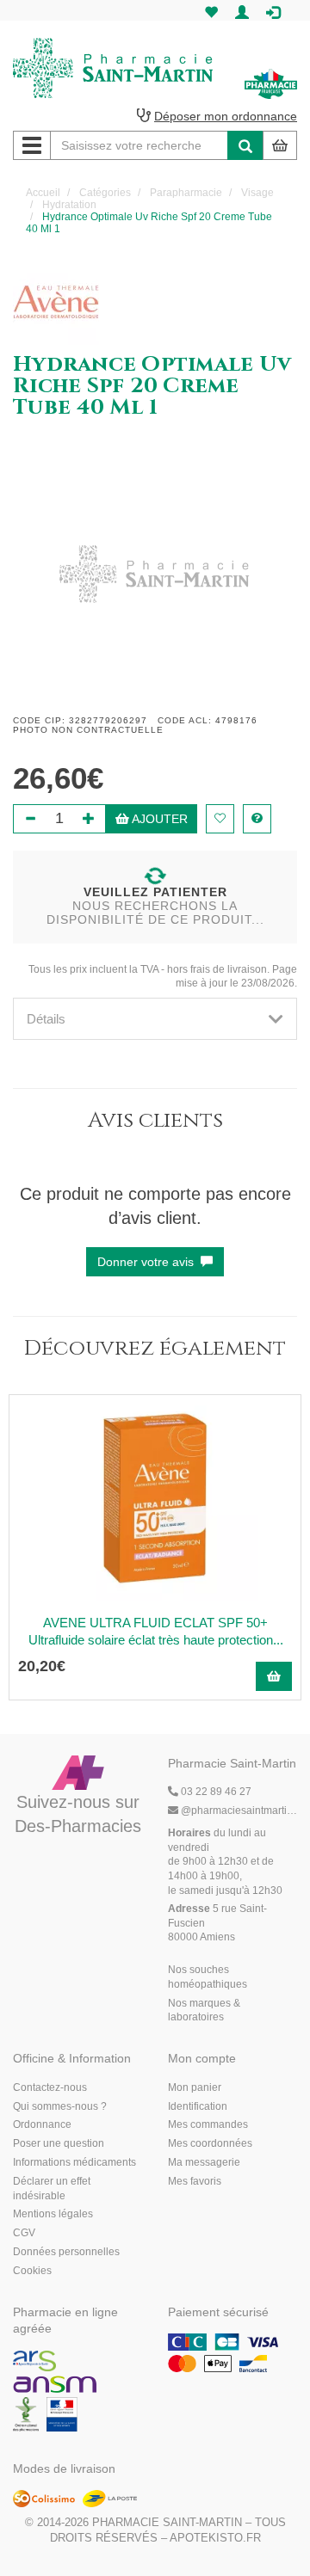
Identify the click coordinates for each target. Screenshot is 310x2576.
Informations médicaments (74, 2162)
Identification (198, 2106)
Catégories (105, 193)
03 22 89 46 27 (215, 1792)
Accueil (43, 193)
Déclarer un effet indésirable (52, 2189)
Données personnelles (66, 2252)
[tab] (155, 1019)
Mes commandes (208, 2124)
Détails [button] (46, 1019)
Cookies (32, 2271)
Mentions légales (53, 2214)
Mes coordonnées (210, 2143)
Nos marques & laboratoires (204, 2010)
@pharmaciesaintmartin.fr (239, 1811)
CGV (24, 2233)
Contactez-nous (50, 2087)
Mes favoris (195, 2181)
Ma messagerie (204, 2162)
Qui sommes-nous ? (60, 2106)
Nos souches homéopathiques (208, 1977)
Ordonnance (42, 2124)
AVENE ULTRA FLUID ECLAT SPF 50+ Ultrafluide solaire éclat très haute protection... (156, 1631)
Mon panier (195, 2087)
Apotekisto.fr (215, 2538)
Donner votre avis (149, 1262)
